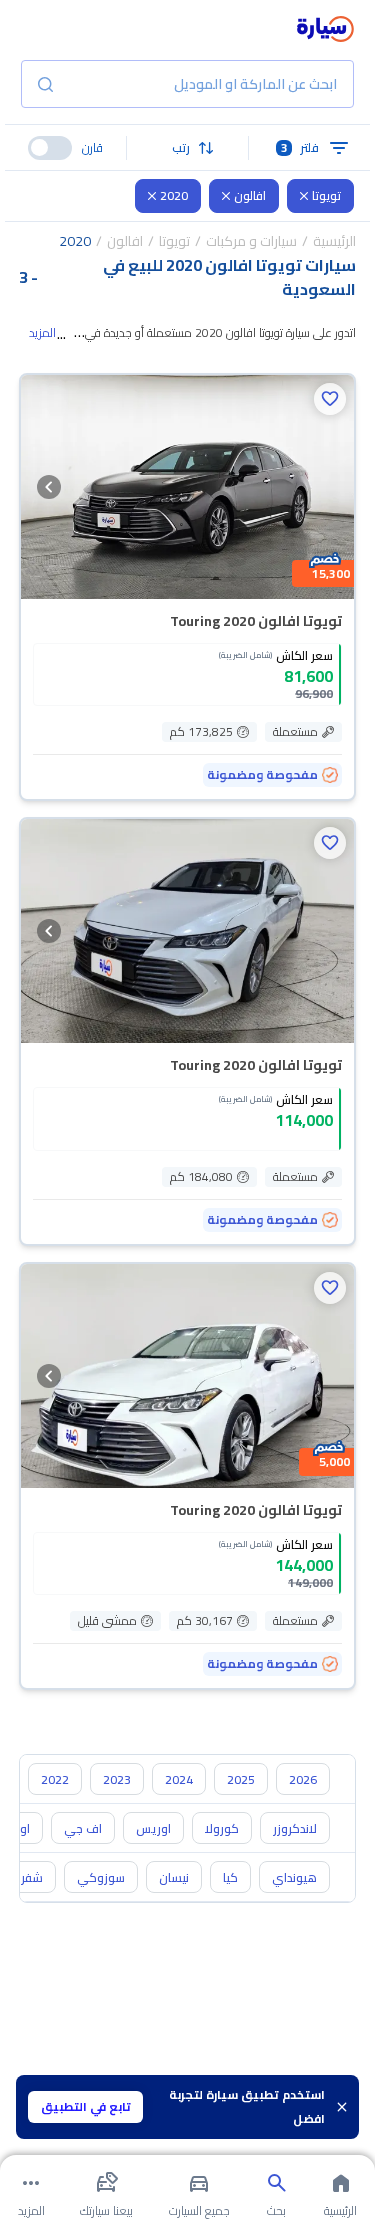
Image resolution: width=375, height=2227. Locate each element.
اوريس (153, 1828)
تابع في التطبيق (86, 2106)
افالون (250, 195)
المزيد (42, 333)
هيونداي (294, 1877)
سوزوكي (101, 1877)
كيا (230, 1877)
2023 (117, 1779)
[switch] (50, 148)
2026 (303, 1779)
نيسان (174, 1877)
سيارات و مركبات (251, 241)
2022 (55, 1779)
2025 (241, 1779)
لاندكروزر (295, 1828)
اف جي (83, 1828)
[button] (188, 148)
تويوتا (326, 195)
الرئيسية (334, 241)
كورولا (222, 1828)
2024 (179, 1779)
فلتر (300, 147)
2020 (174, 195)
